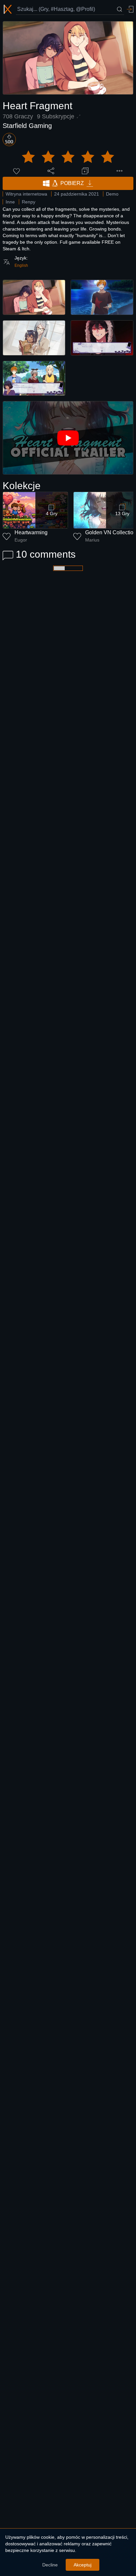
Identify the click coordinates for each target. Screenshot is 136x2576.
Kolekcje (22, 486)
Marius (92, 540)
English (21, 265)
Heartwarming (31, 532)
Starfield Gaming (27, 126)
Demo (112, 194)
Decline (50, 2565)
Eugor (21, 540)
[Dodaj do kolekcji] (85, 171)
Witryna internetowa (26, 194)
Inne (10, 202)
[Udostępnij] (51, 171)
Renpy (29, 202)
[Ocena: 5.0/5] (68, 157)
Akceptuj (83, 2565)
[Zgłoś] (119, 171)
